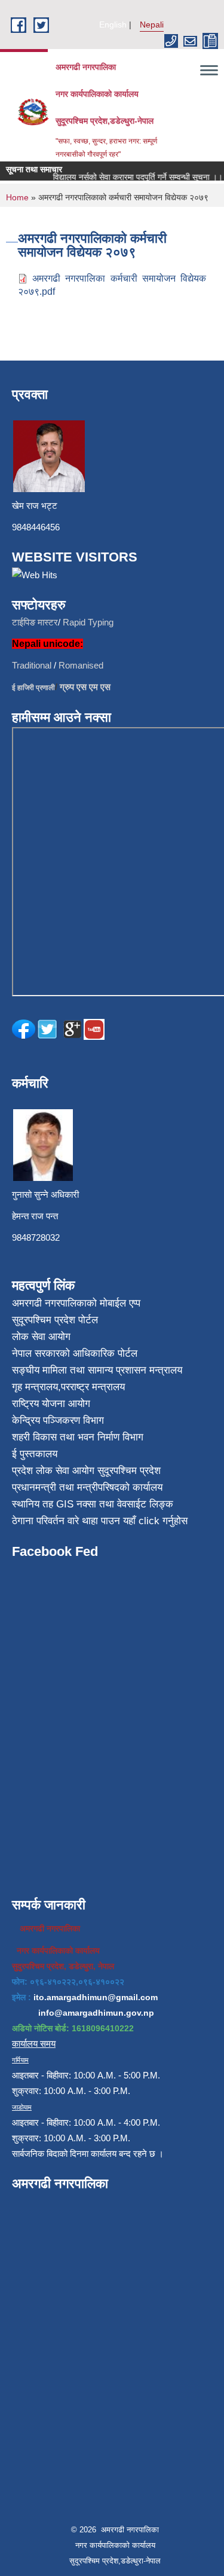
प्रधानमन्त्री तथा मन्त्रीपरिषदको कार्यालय (87, 1487)
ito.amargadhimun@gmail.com (96, 1997)
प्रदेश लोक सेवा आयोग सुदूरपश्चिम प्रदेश (86, 1471)
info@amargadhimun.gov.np (96, 2013)
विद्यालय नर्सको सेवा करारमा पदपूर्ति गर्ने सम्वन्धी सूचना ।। (131, 177)
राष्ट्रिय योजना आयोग (51, 1404)
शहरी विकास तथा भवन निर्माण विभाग (78, 1437)
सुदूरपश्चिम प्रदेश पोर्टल (55, 1320)
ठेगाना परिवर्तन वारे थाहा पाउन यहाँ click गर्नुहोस (100, 1521)
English (113, 25)
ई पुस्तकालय (35, 1454)
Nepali (152, 25)
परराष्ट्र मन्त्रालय (93, 1387)
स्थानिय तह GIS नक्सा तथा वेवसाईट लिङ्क (93, 1504)
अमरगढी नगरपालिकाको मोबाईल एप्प (76, 1303)
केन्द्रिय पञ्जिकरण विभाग (58, 1420)
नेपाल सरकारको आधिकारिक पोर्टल (75, 1353)
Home (17, 197)
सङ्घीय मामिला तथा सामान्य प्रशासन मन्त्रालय (97, 1370)
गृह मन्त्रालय (35, 1387)
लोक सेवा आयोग (41, 1337)
